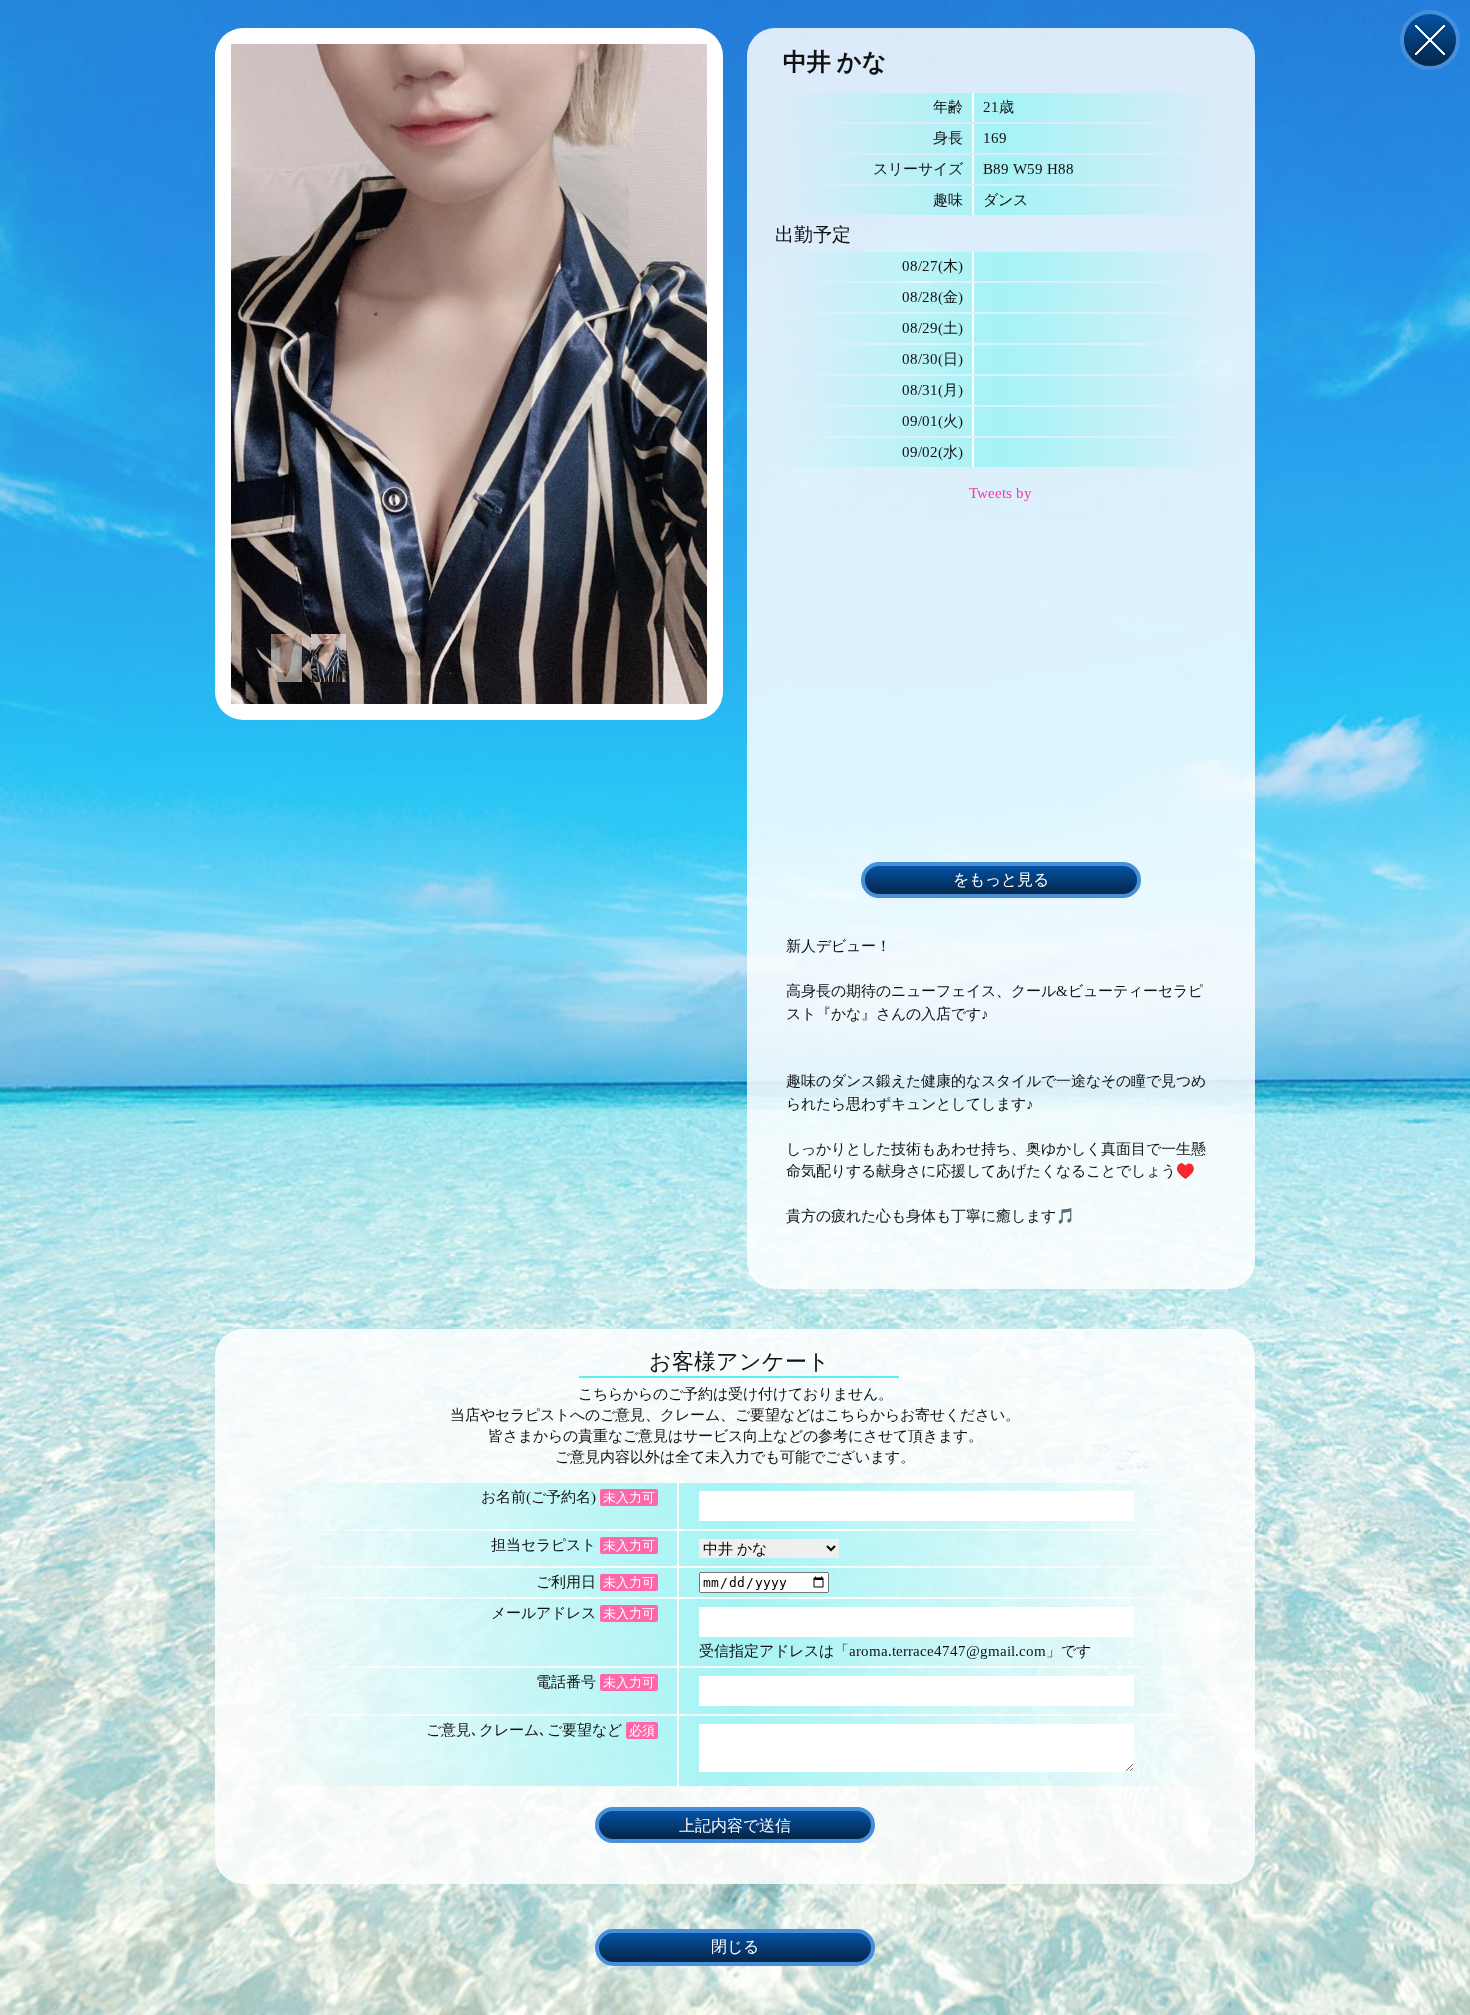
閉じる (1430, 40)
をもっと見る (1001, 880)
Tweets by (1000, 493)
